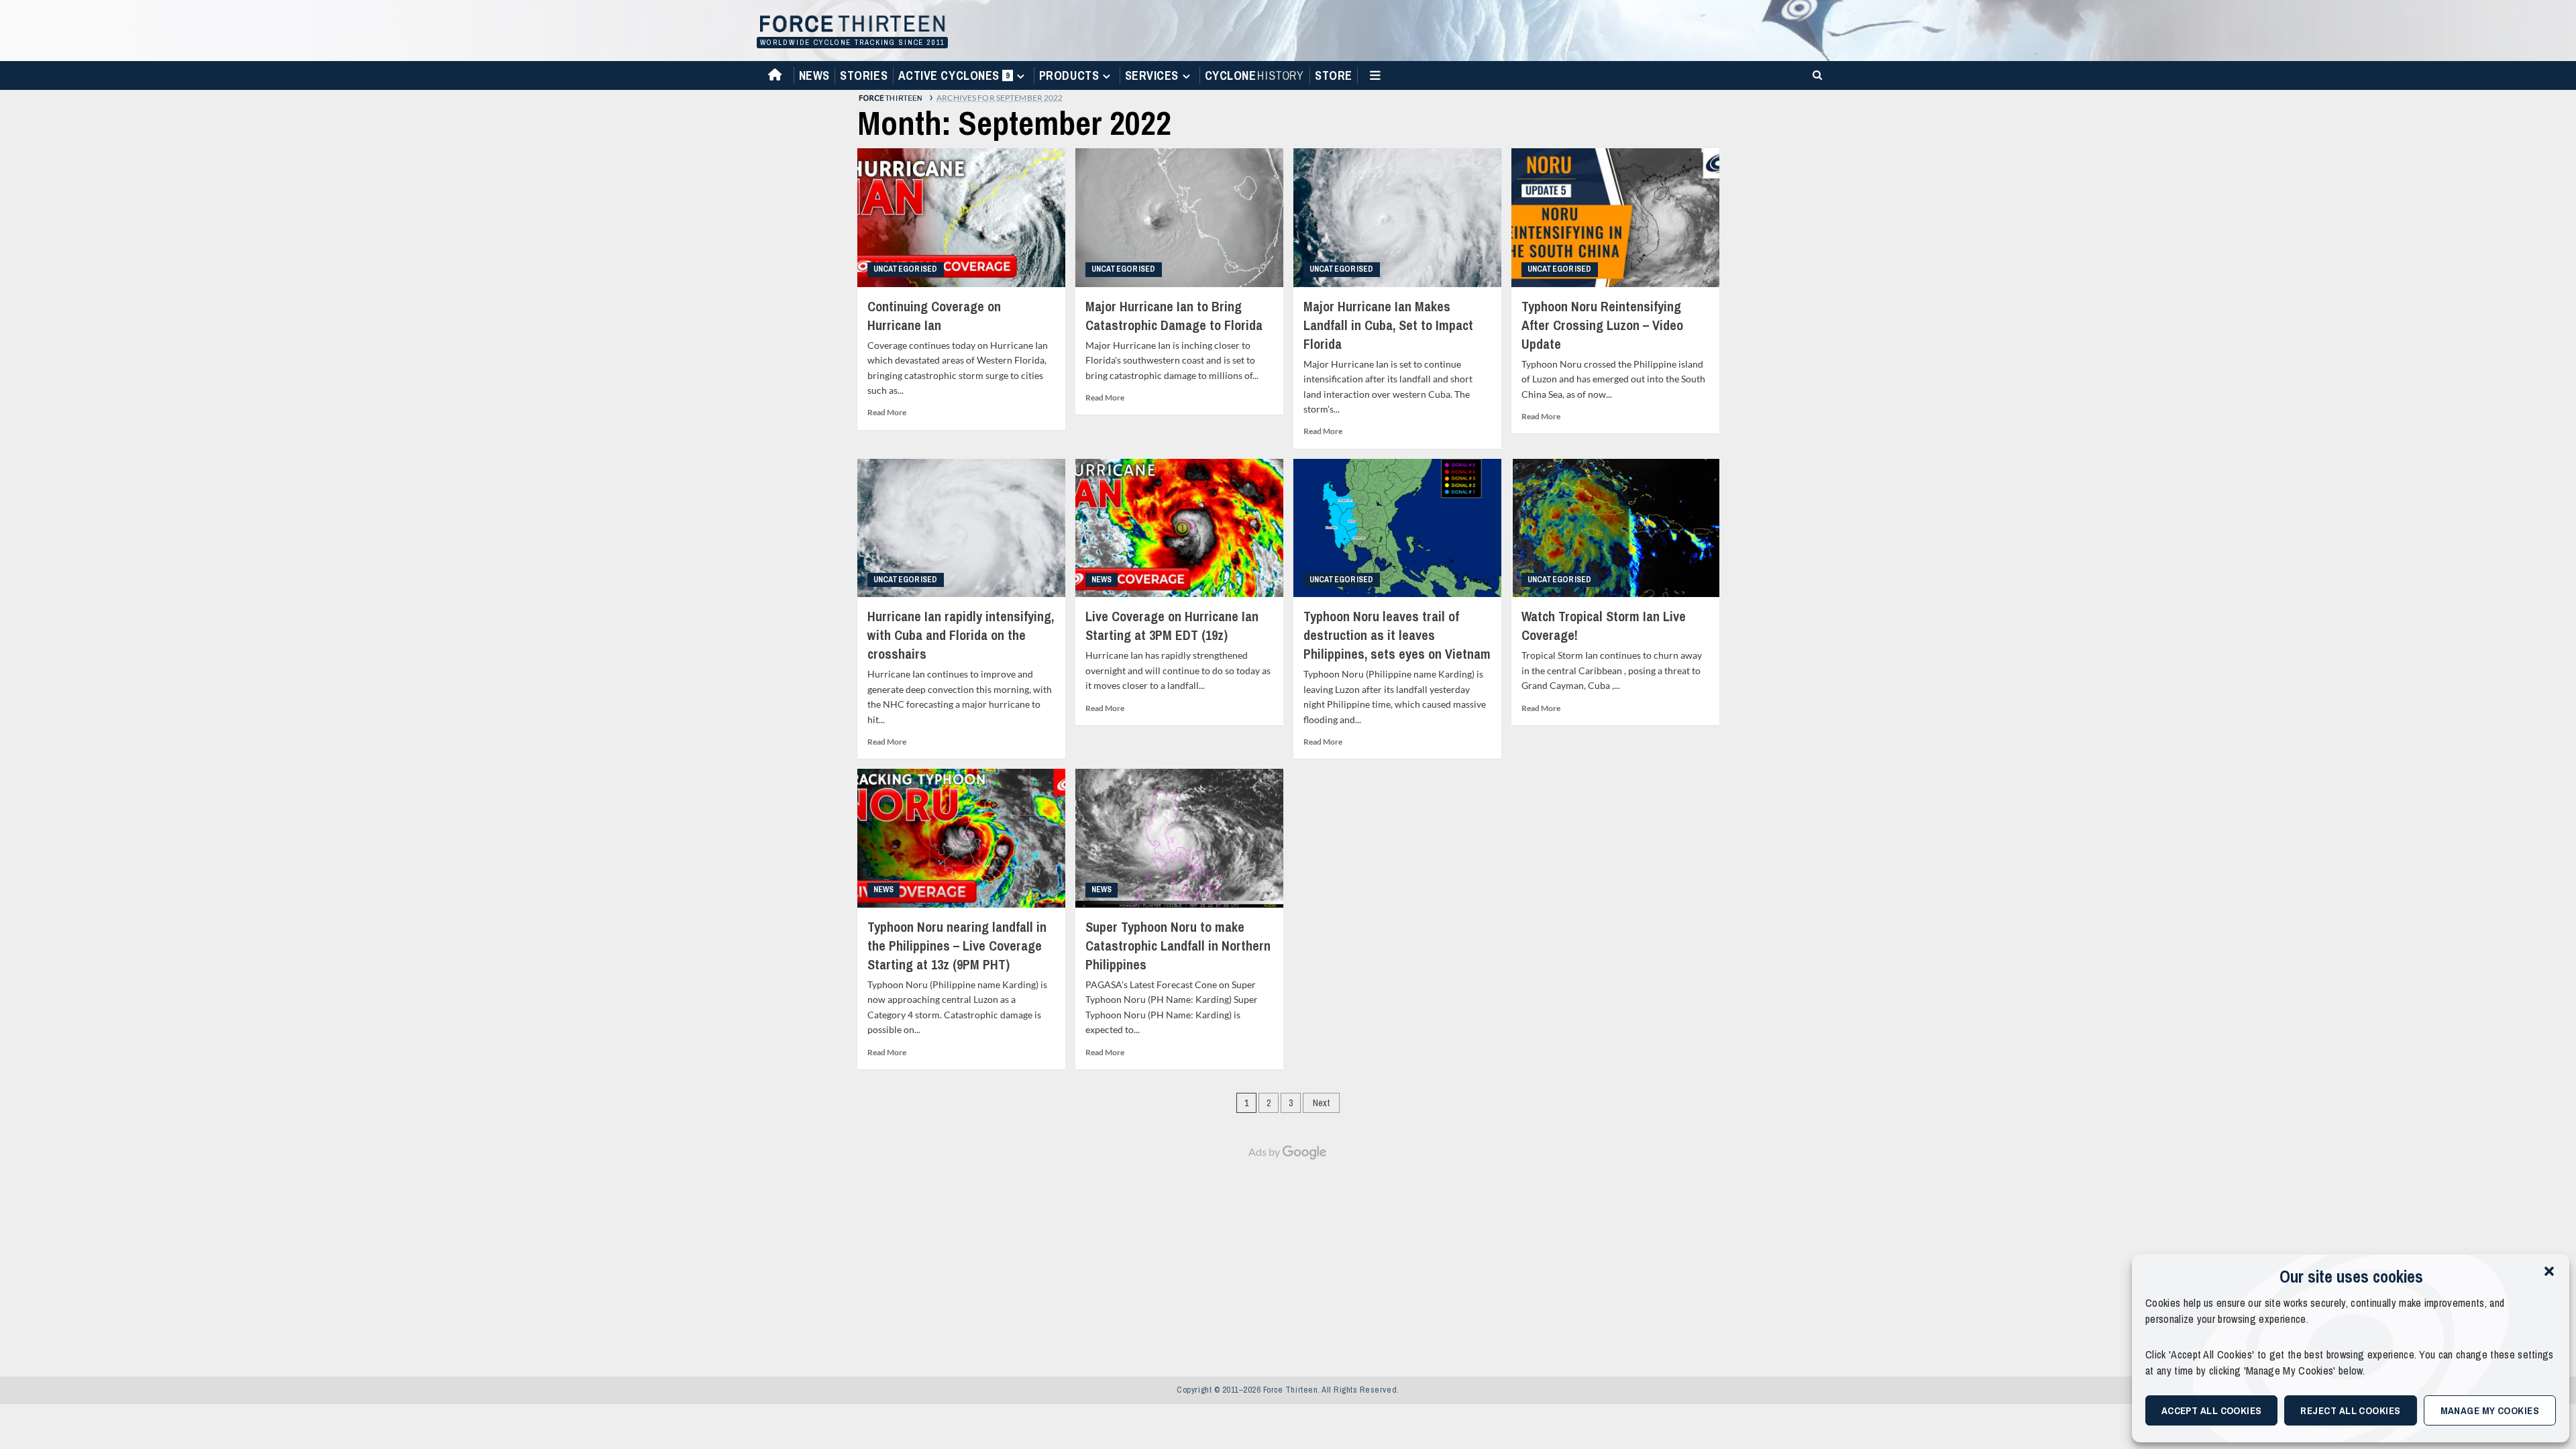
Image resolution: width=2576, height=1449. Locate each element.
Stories (864, 75)
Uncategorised (906, 269)
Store (1334, 75)
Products (1069, 75)
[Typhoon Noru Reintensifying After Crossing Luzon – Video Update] (1615, 218)
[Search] (1815, 74)
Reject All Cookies (2350, 1410)
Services (1152, 75)
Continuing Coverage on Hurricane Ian (934, 316)
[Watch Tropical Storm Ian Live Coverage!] (1615, 528)
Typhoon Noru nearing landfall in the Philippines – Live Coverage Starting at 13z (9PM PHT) (957, 946)
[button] (2549, 1271)
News (814, 75)
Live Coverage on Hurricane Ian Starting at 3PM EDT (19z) (1172, 626)
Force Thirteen (850, 25)
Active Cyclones (956, 78)
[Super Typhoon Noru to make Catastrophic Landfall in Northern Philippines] (1179, 838)
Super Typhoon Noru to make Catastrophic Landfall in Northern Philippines (1178, 946)
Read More (887, 412)
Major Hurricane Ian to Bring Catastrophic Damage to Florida (1174, 316)
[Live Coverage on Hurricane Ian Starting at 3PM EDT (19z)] (1179, 528)
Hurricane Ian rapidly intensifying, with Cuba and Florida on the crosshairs (961, 635)
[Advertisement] (1288, 1261)
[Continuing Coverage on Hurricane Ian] (961, 218)
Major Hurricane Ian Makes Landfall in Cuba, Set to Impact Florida (1388, 325)
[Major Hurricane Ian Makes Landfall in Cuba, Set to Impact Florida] (1397, 218)
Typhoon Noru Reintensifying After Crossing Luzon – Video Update (1602, 325)
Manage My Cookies (2490, 1410)
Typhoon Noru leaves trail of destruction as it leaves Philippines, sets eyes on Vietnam (1397, 635)
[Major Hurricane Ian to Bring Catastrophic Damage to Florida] (1179, 218)
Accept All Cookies (2212, 1410)
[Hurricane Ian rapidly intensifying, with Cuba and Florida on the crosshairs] (961, 528)
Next (1321, 1103)
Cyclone (1254, 75)
